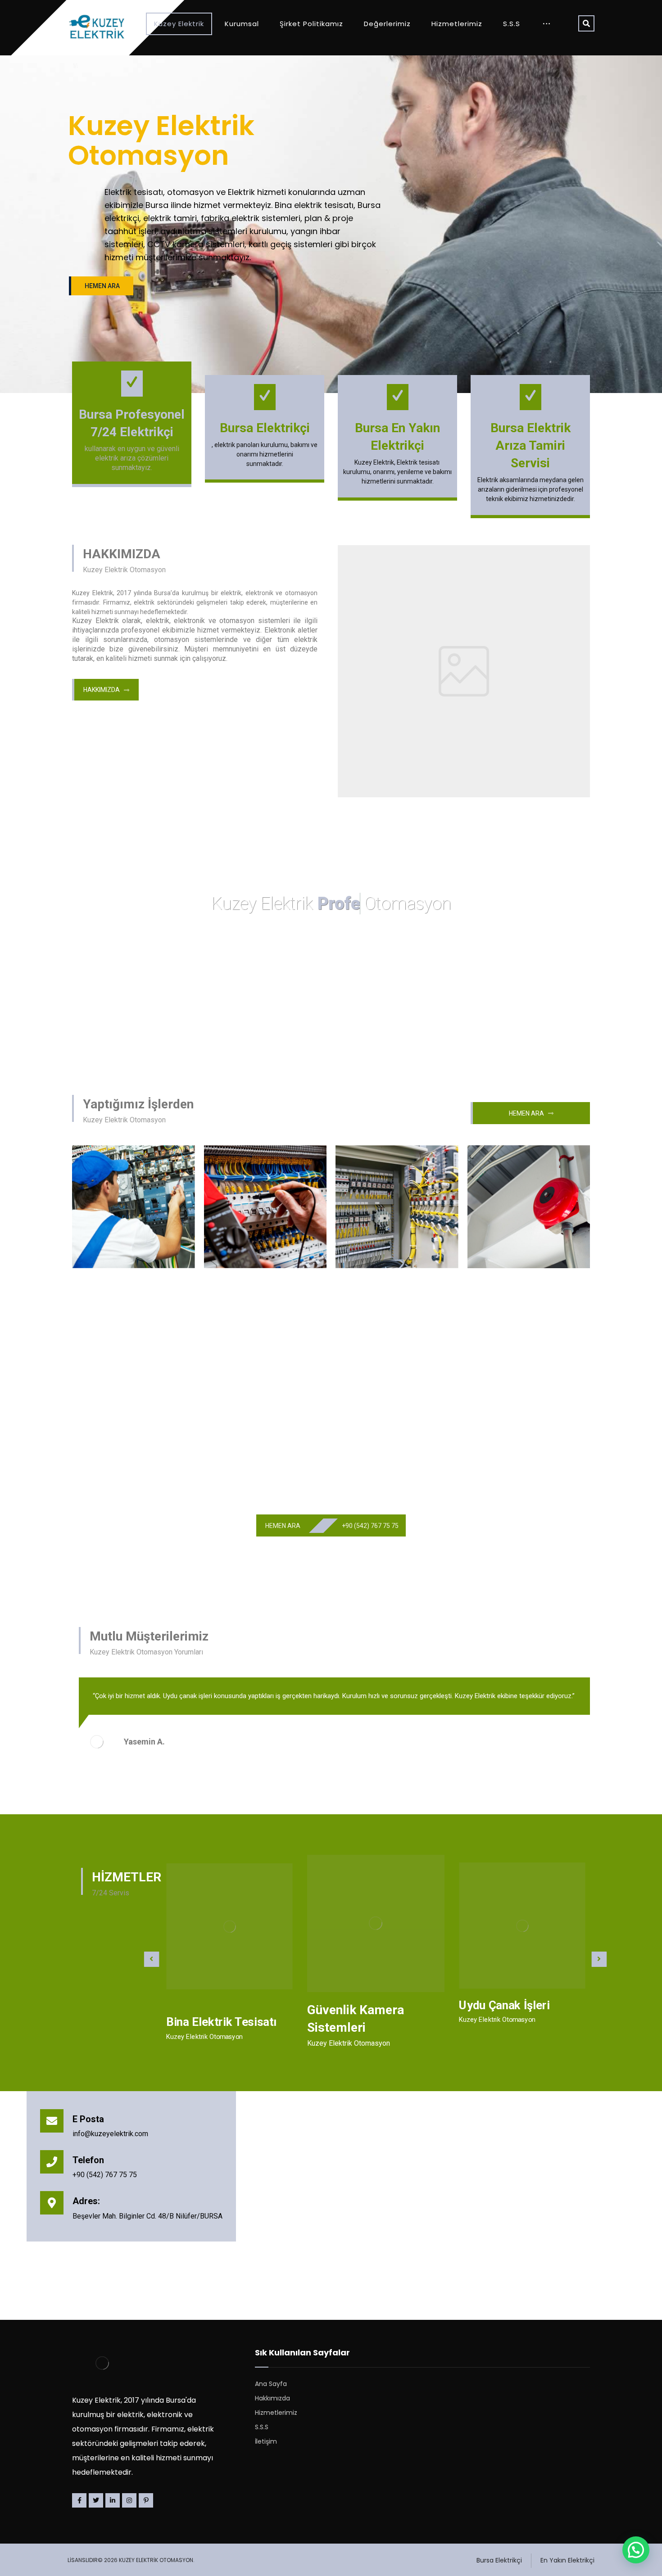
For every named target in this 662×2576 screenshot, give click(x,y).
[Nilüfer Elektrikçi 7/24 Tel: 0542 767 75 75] (464, 678)
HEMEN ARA (102, 286)
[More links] (546, 24)
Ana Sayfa (271, 2384)
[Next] (577, 1761)
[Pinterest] (146, 2500)
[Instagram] (129, 2500)
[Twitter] (96, 2500)
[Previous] (562, 1761)
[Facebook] (79, 2500)
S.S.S (262, 2427)
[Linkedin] (113, 2500)
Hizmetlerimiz (276, 2413)
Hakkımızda (272, 2398)
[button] (636, 2550)
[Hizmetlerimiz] (229, 1926)
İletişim (266, 2441)
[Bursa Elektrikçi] (97, 27)
